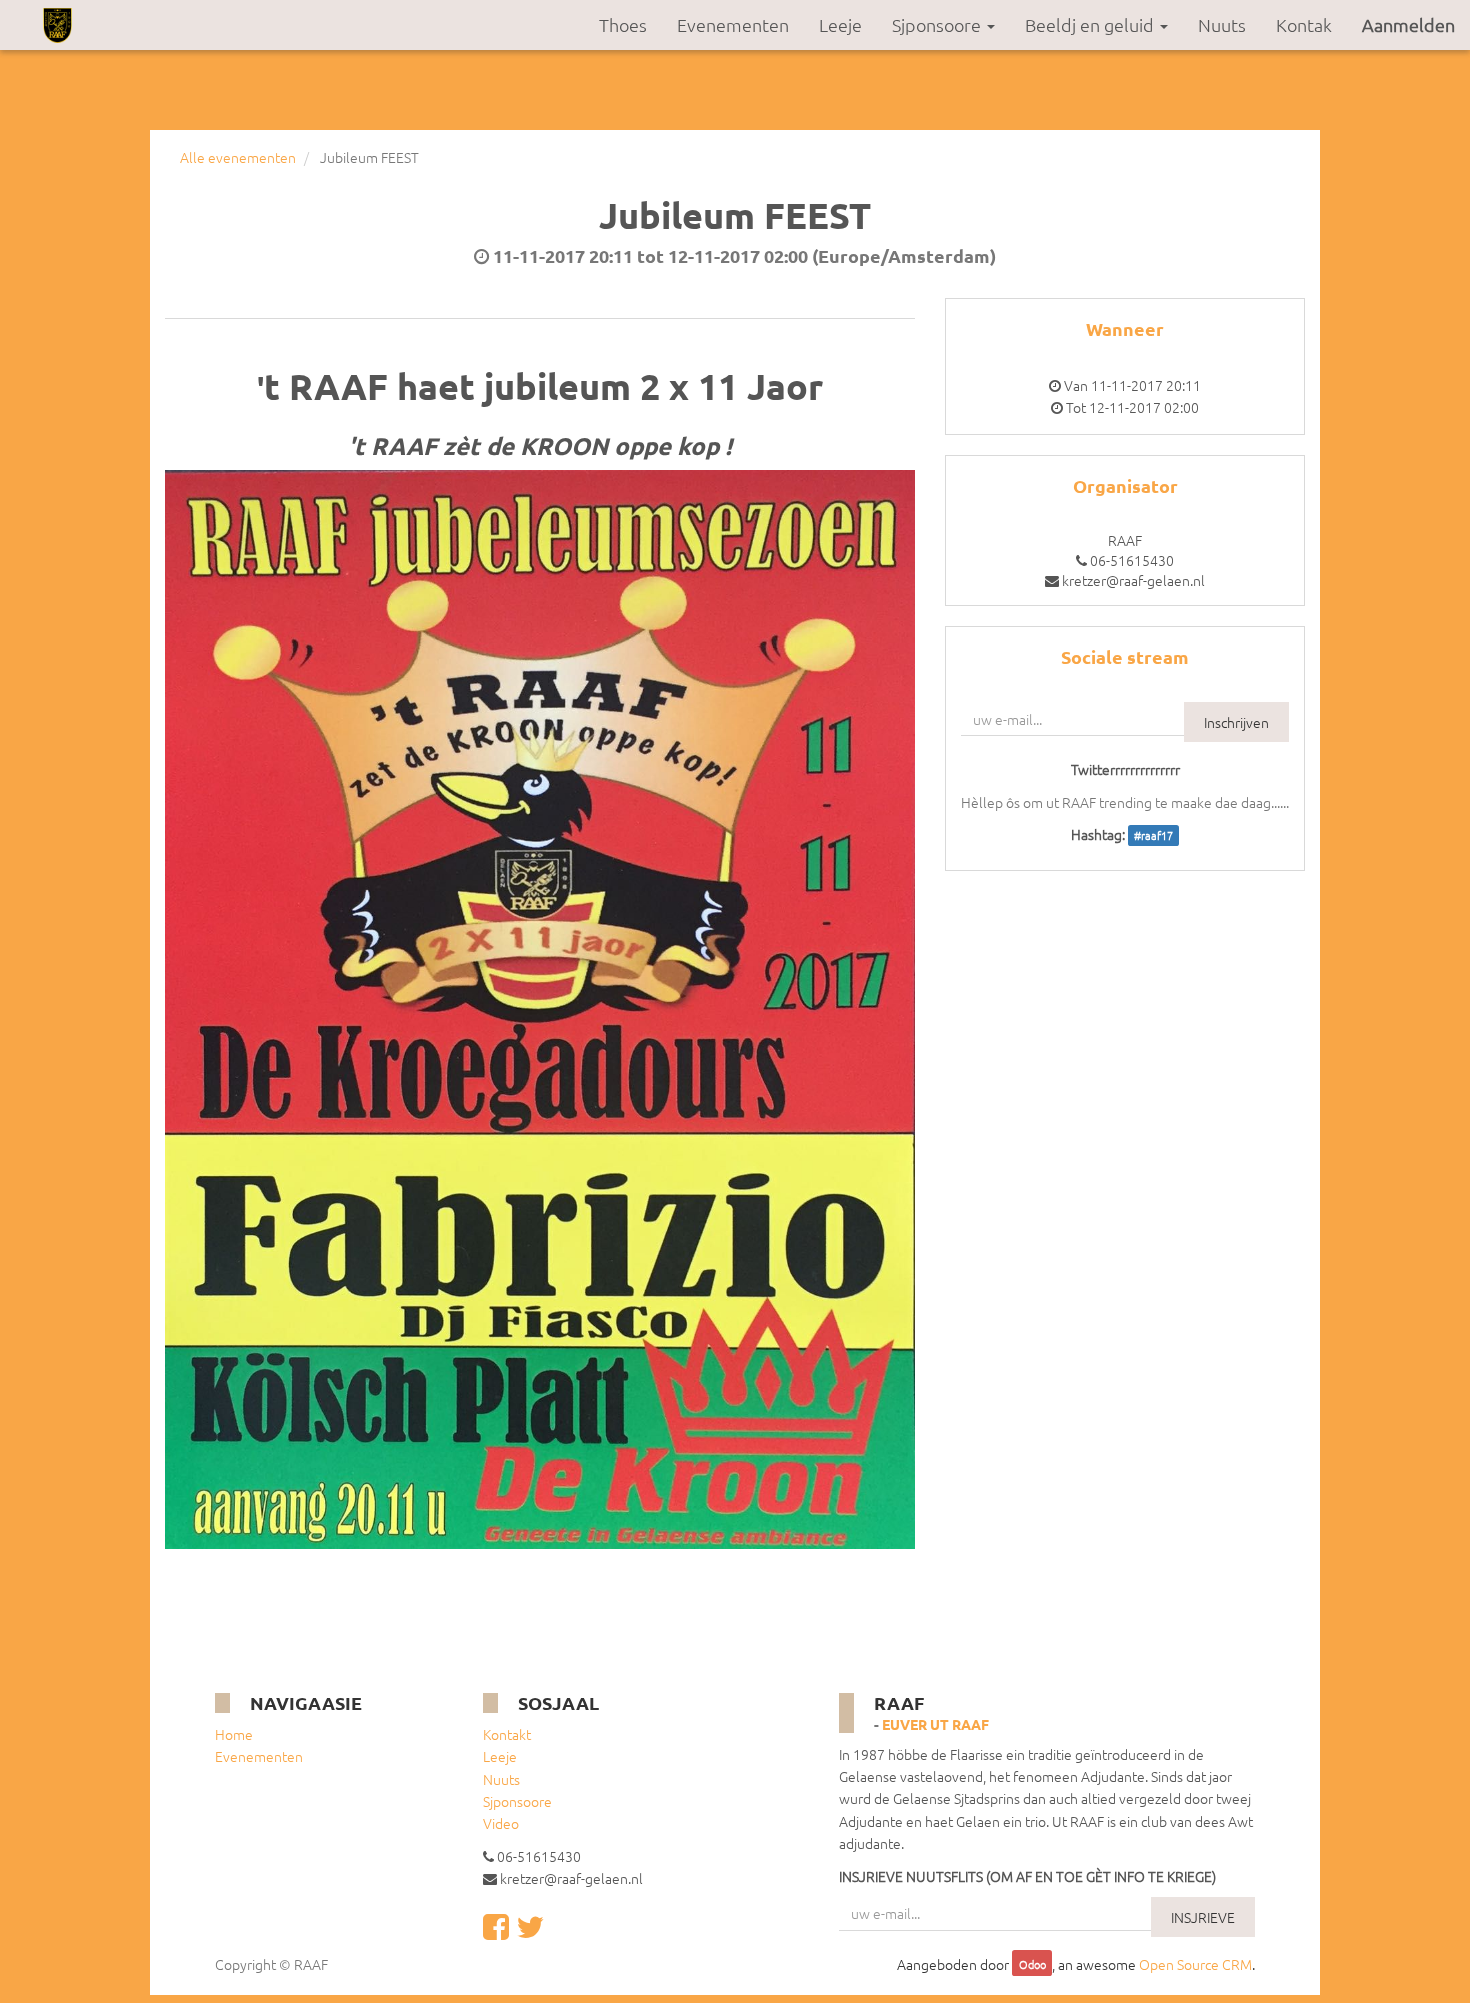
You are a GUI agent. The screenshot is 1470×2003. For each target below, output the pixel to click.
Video (501, 1823)
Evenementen (259, 1756)
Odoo (1032, 1965)
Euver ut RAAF (935, 1724)
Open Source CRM (1195, 1964)
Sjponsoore (517, 1801)
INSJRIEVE (1203, 1917)
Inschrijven (1236, 722)
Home (234, 1734)
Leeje (500, 1756)
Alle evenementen (238, 157)
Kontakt (507, 1734)
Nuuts (501, 1779)
